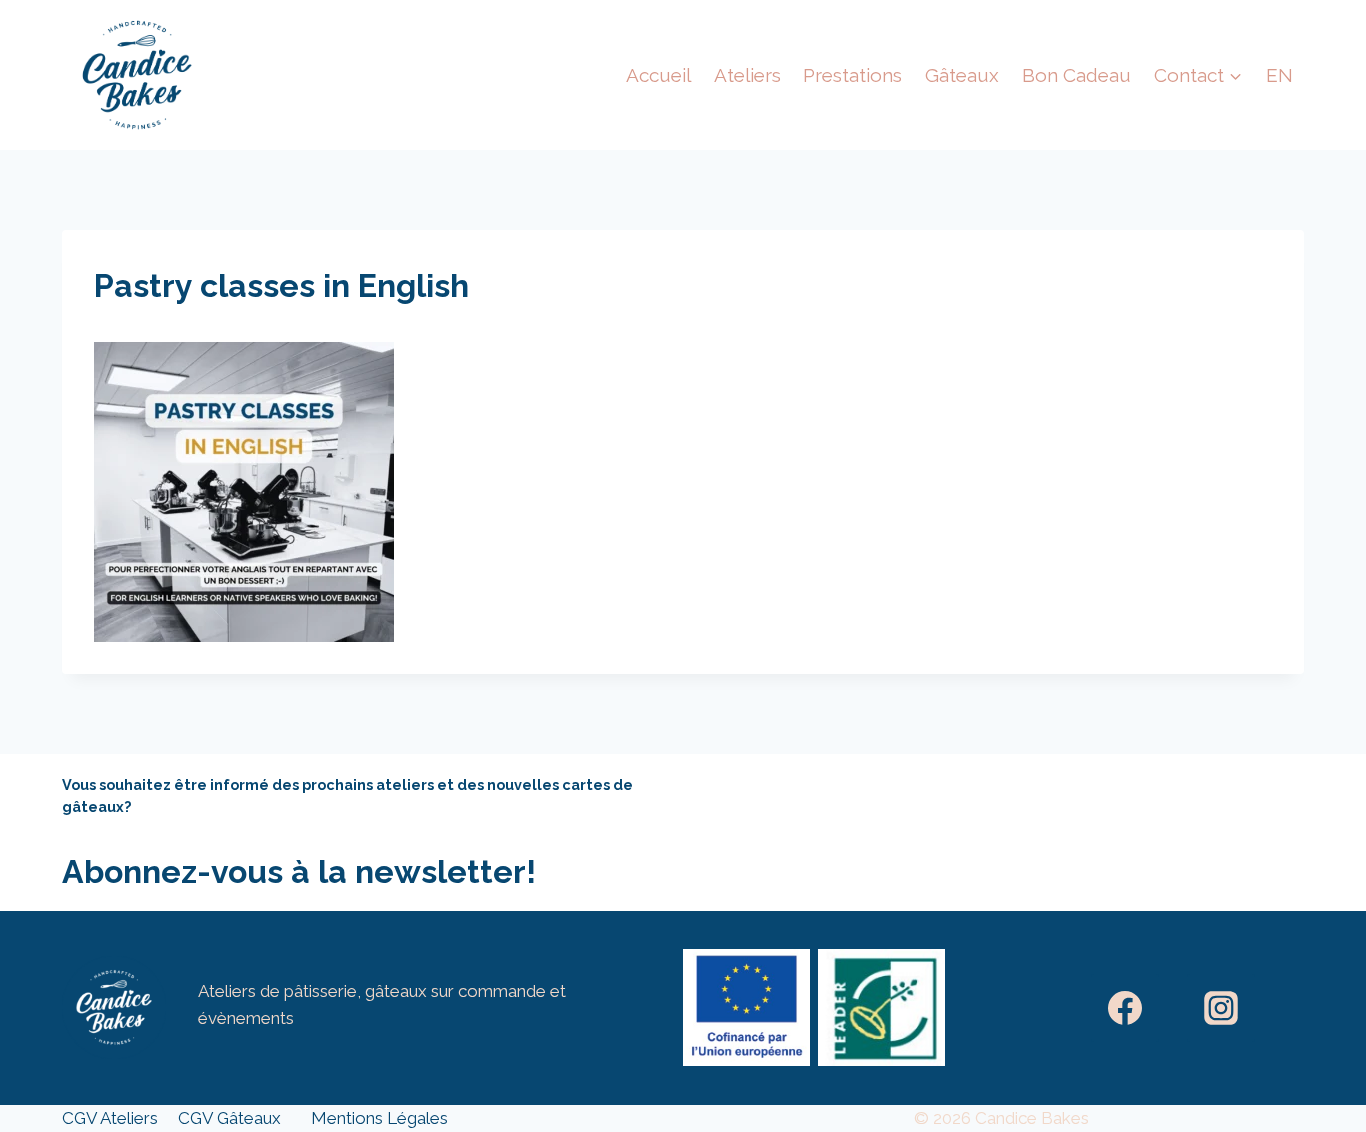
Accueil (658, 75)
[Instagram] (1221, 1008)
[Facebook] (1125, 1008)
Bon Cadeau (1076, 75)
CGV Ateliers (110, 1118)
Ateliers (747, 75)
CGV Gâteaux (229, 1118)
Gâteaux (962, 75)
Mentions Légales (379, 1118)
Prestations (852, 75)
